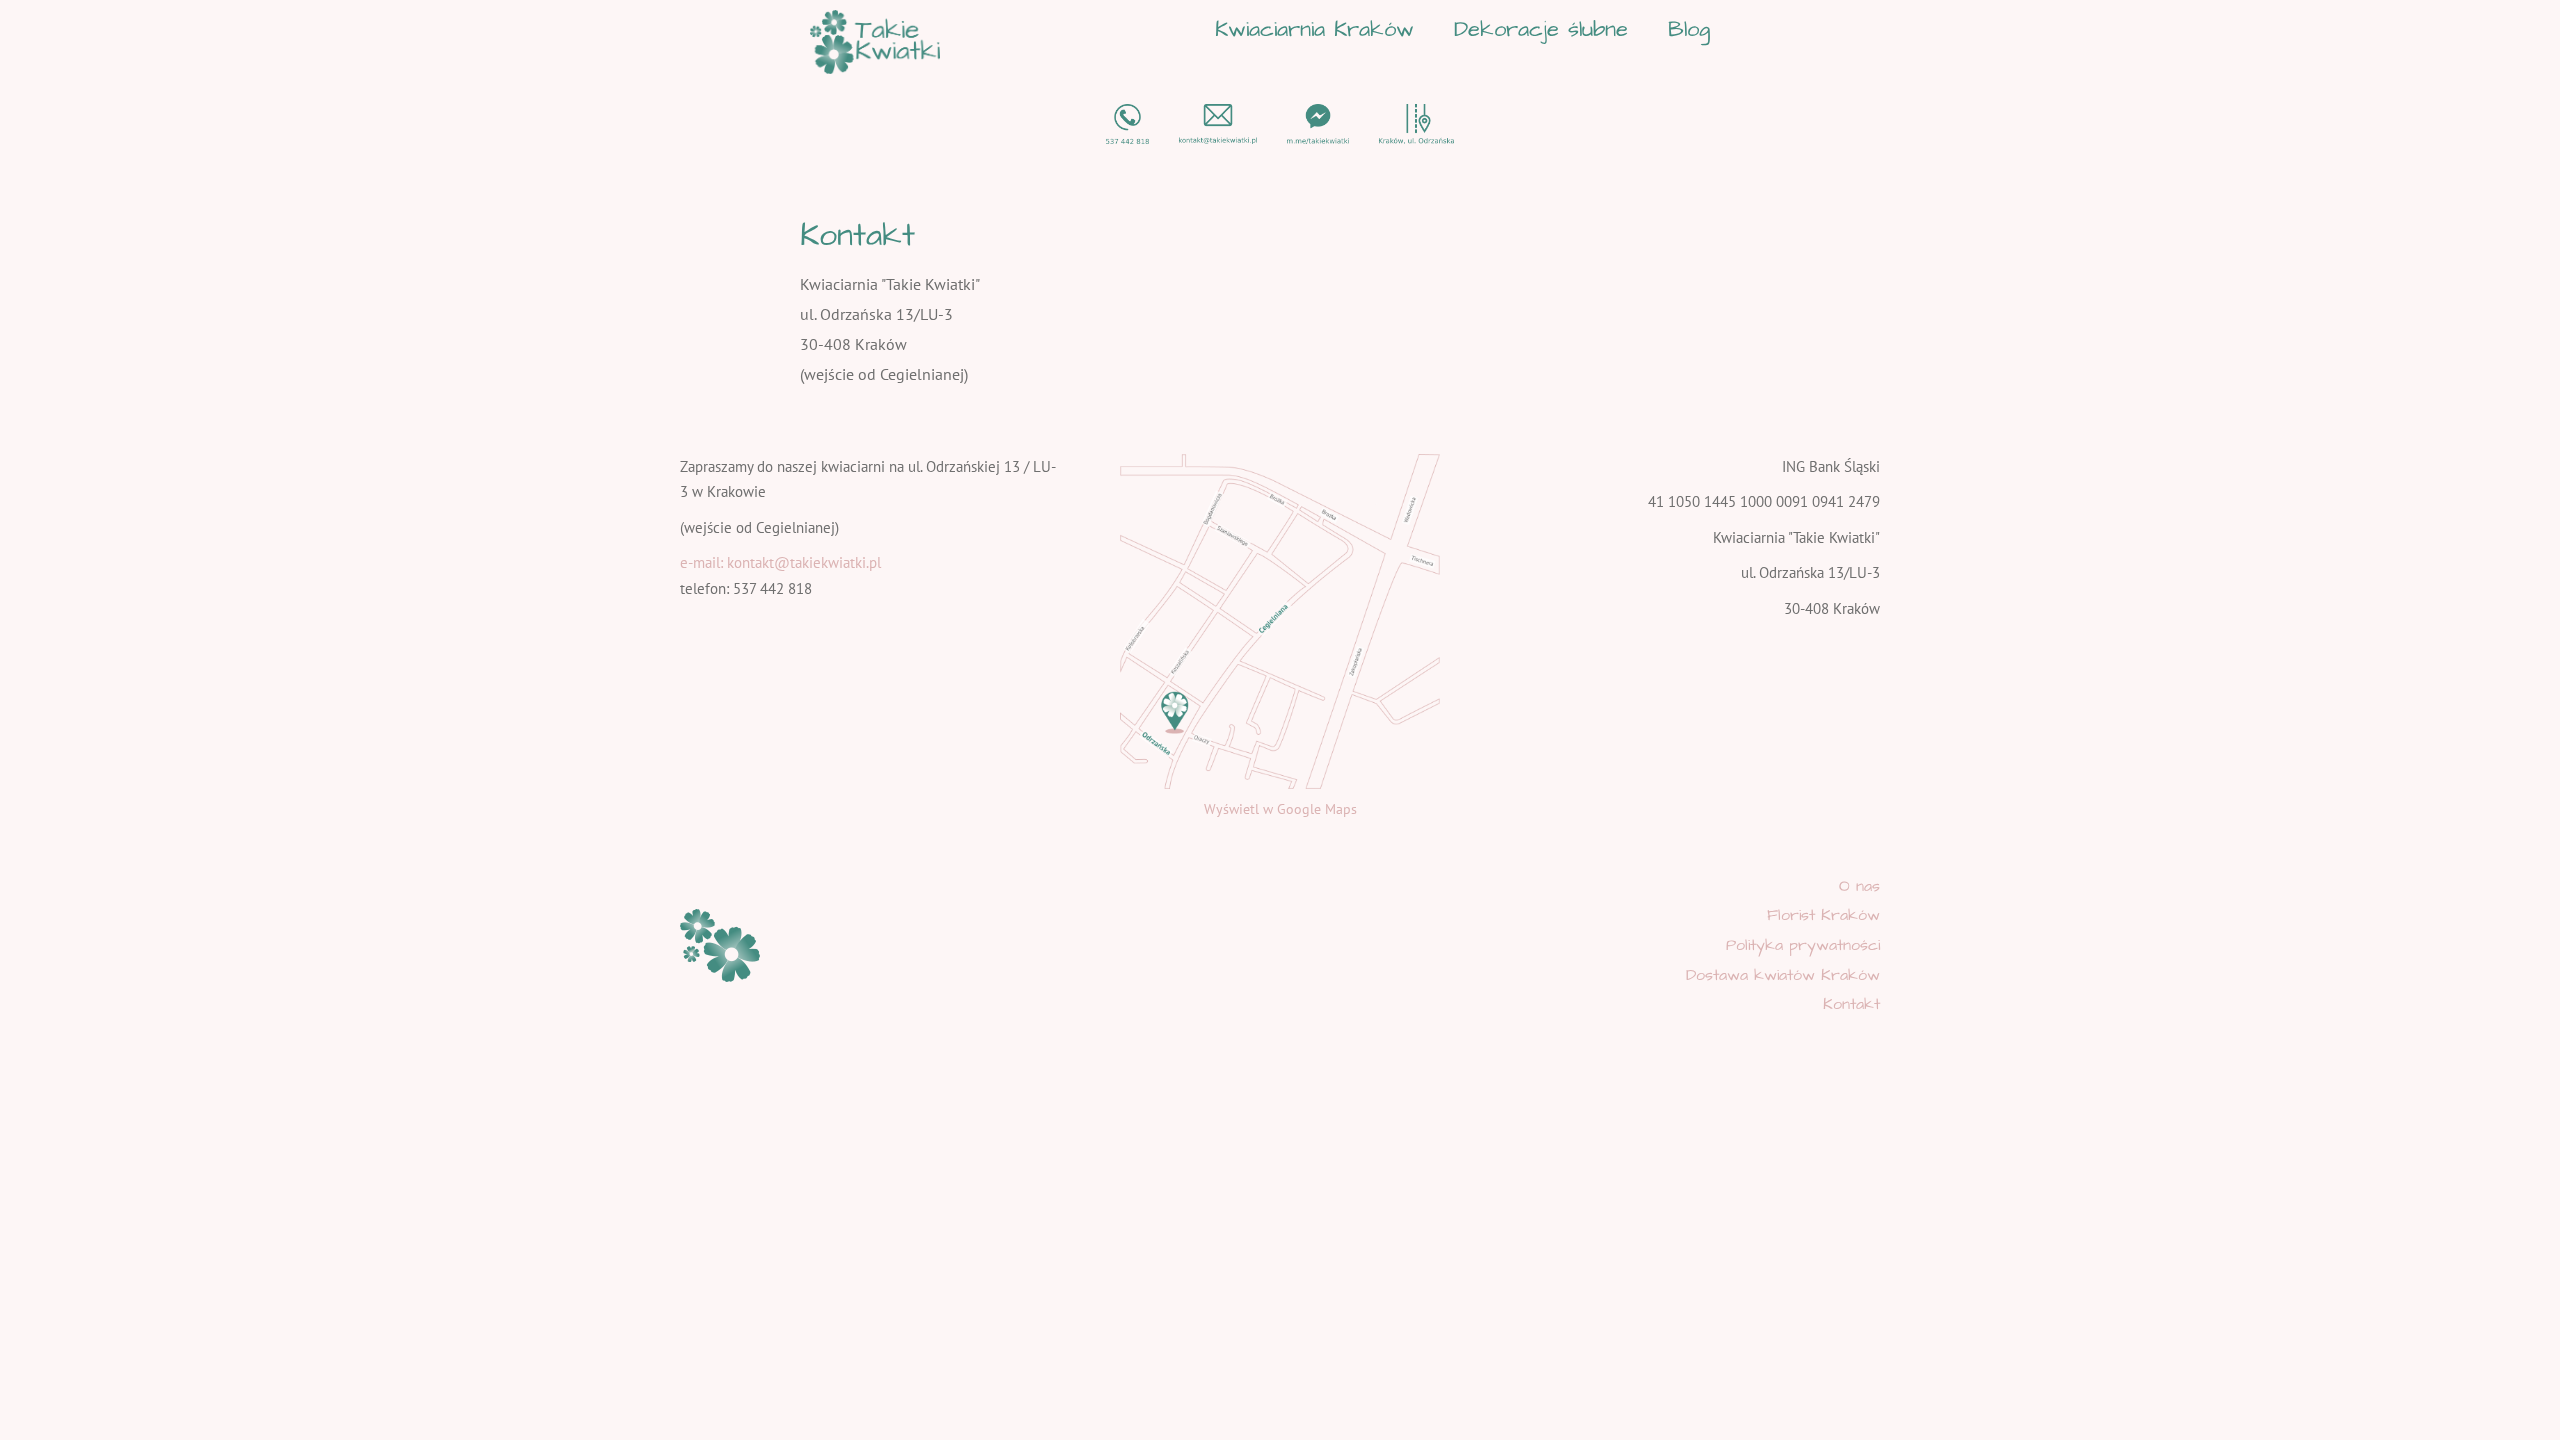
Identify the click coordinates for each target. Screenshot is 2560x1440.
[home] (875, 42)
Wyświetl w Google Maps (1280, 809)
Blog (1689, 29)
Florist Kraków (1823, 915)
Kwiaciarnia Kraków (1314, 29)
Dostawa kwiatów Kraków (1783, 975)
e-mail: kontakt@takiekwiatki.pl (780, 562)
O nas (1859, 886)
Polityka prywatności (1803, 945)
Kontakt (1851, 1004)
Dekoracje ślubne (1541, 29)
